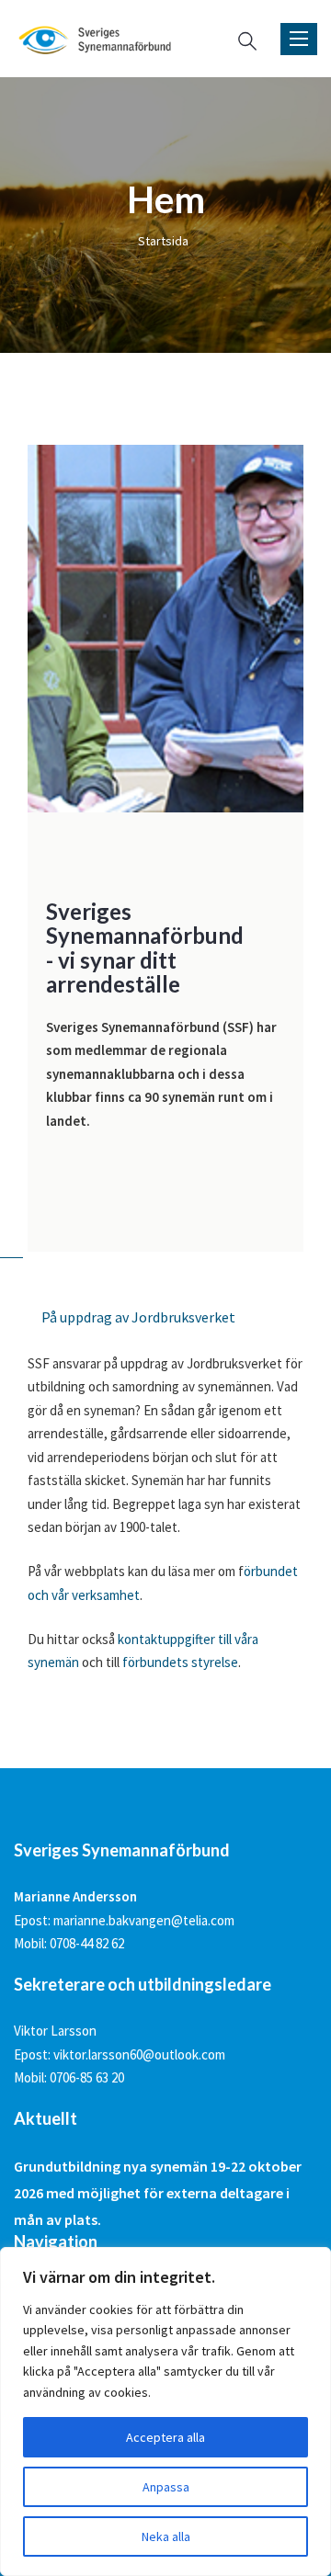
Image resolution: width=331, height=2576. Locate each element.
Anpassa (166, 2487)
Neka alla (166, 2536)
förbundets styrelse (180, 1662)
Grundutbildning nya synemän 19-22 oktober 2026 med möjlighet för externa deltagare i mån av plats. (158, 2193)
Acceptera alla (165, 2437)
